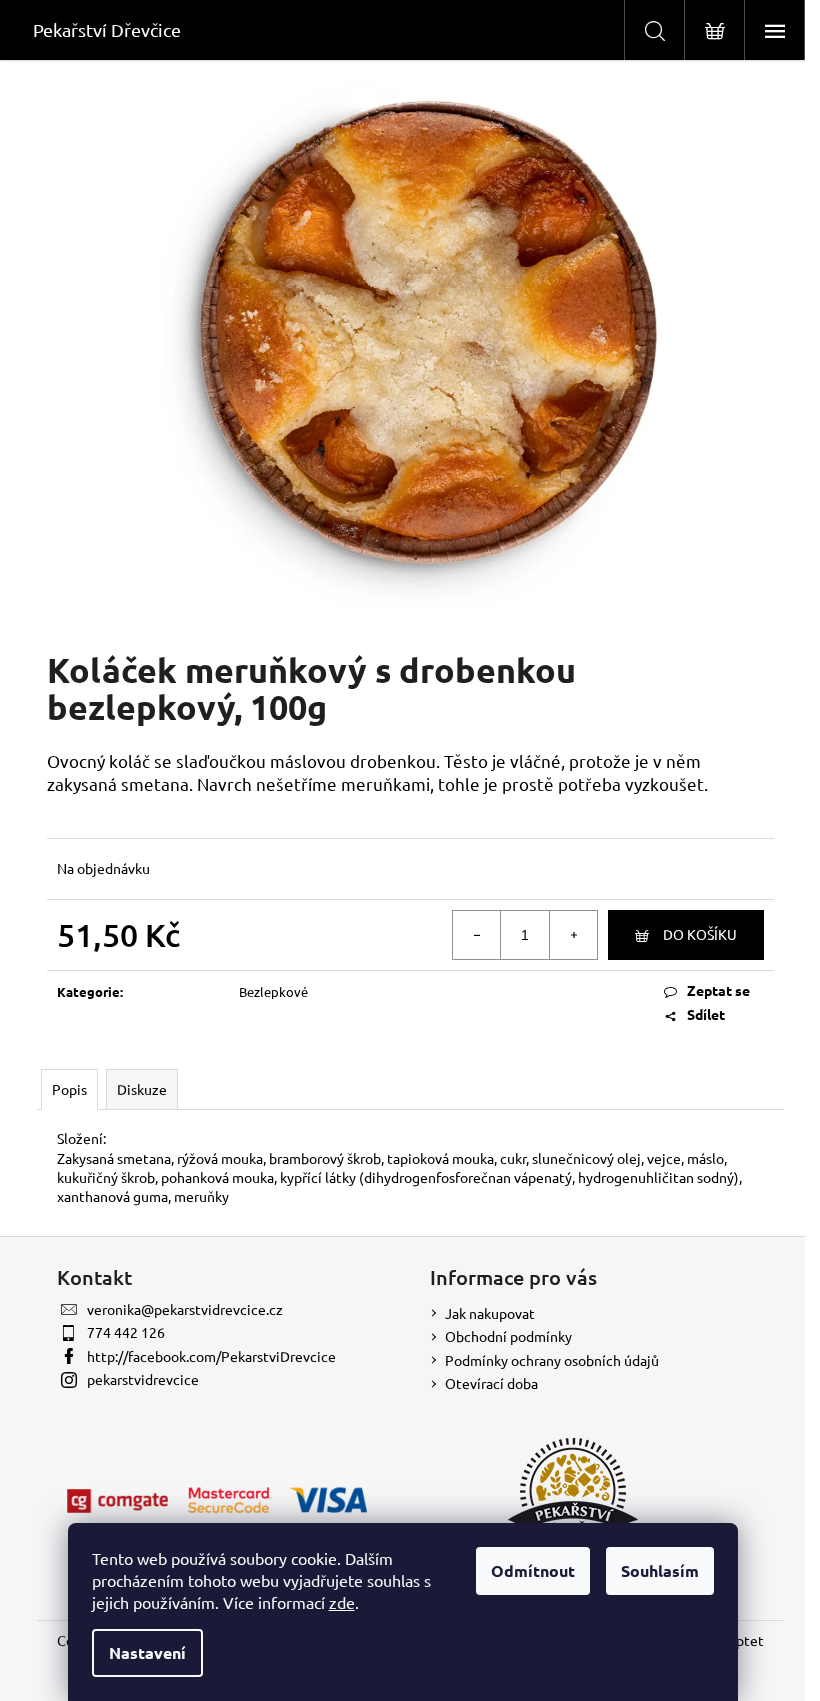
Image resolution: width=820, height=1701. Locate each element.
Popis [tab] (69, 1089)
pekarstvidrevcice (143, 1379)
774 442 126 (126, 1332)
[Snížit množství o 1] (477, 935)
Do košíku (700, 934)
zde (342, 1602)
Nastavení (147, 1652)
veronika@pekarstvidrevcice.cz (185, 1309)
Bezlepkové (273, 991)
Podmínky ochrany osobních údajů (552, 1360)
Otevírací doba (491, 1383)
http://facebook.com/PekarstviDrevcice (211, 1356)
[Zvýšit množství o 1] (573, 935)
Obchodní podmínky (508, 1336)
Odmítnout (533, 1570)
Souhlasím (660, 1570)
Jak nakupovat (490, 1313)
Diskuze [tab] (142, 1089)
